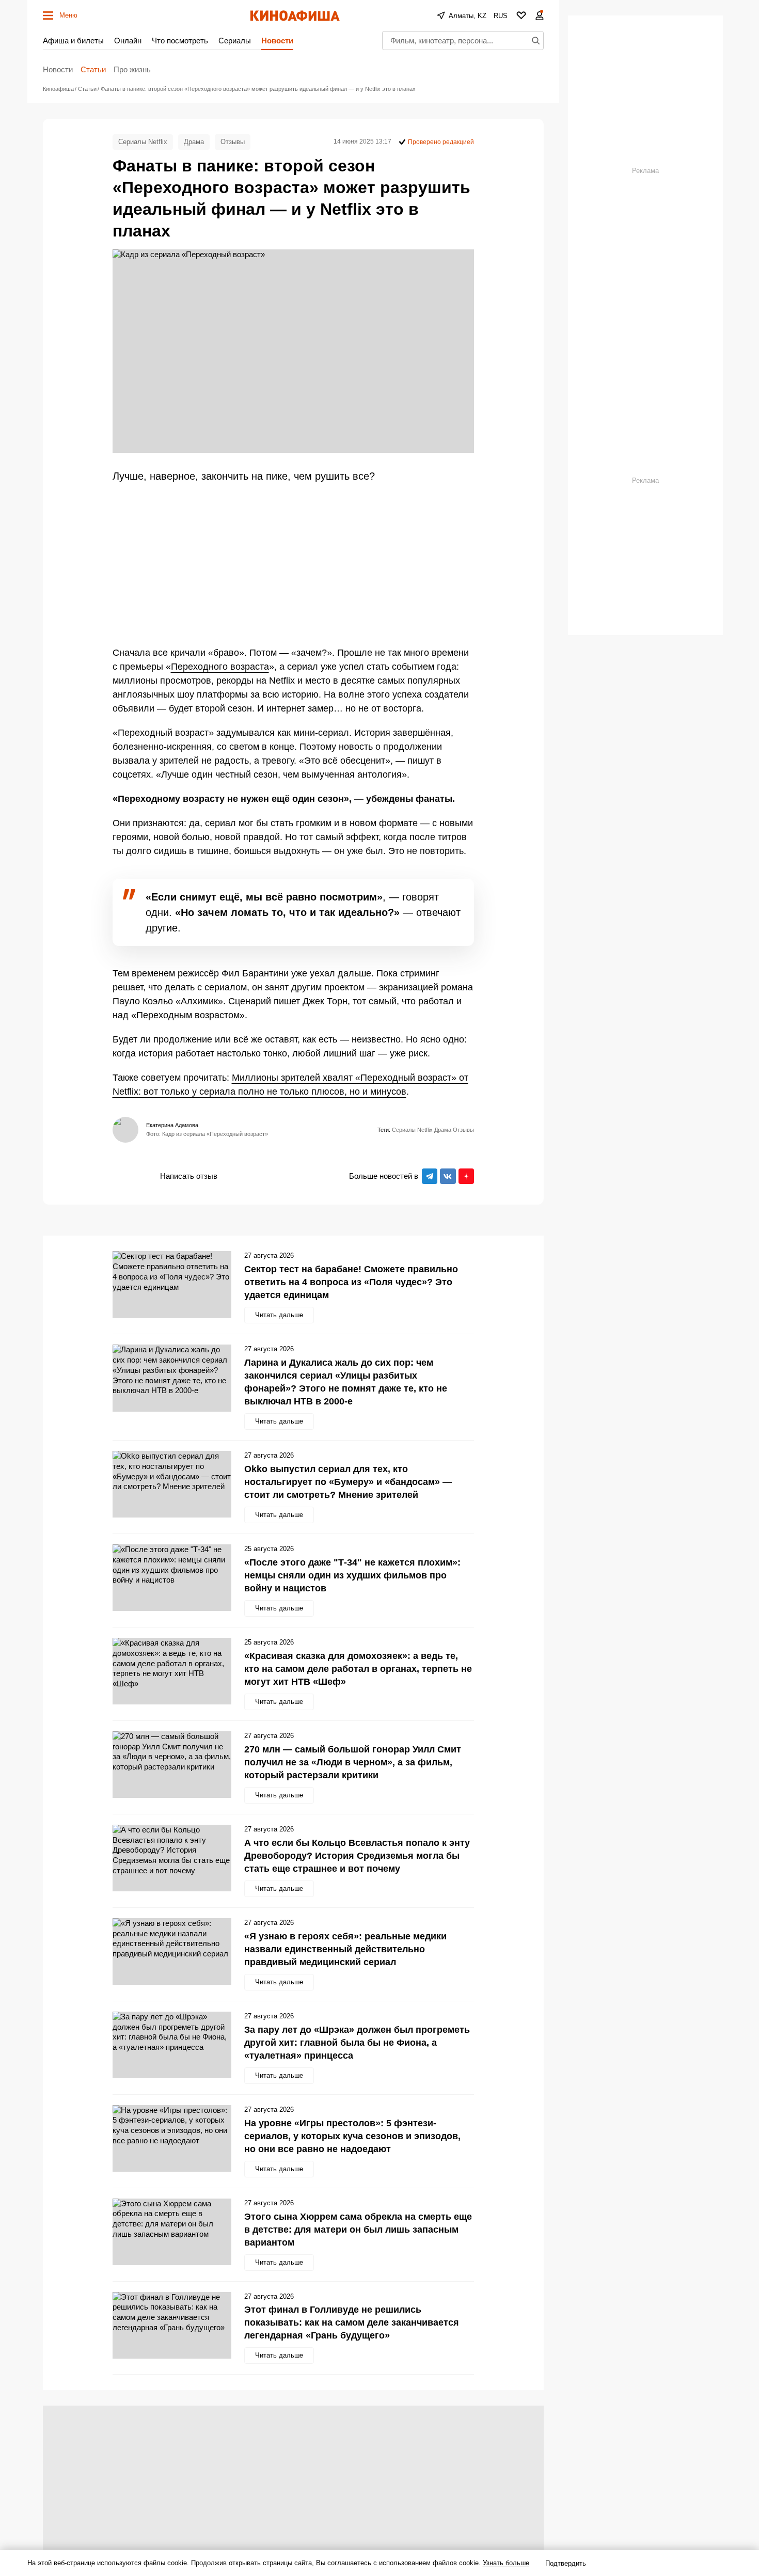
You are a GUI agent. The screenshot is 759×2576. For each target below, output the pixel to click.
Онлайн (128, 41)
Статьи (93, 69)
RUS (501, 16)
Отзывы (233, 142)
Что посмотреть (180, 41)
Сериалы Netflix (143, 142)
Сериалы (235, 41)
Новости (277, 41)
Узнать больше (506, 2563)
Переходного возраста (220, 667)
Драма (194, 142)
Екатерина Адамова (172, 1125)
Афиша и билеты (73, 41)
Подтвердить (566, 2563)
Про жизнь (132, 69)
